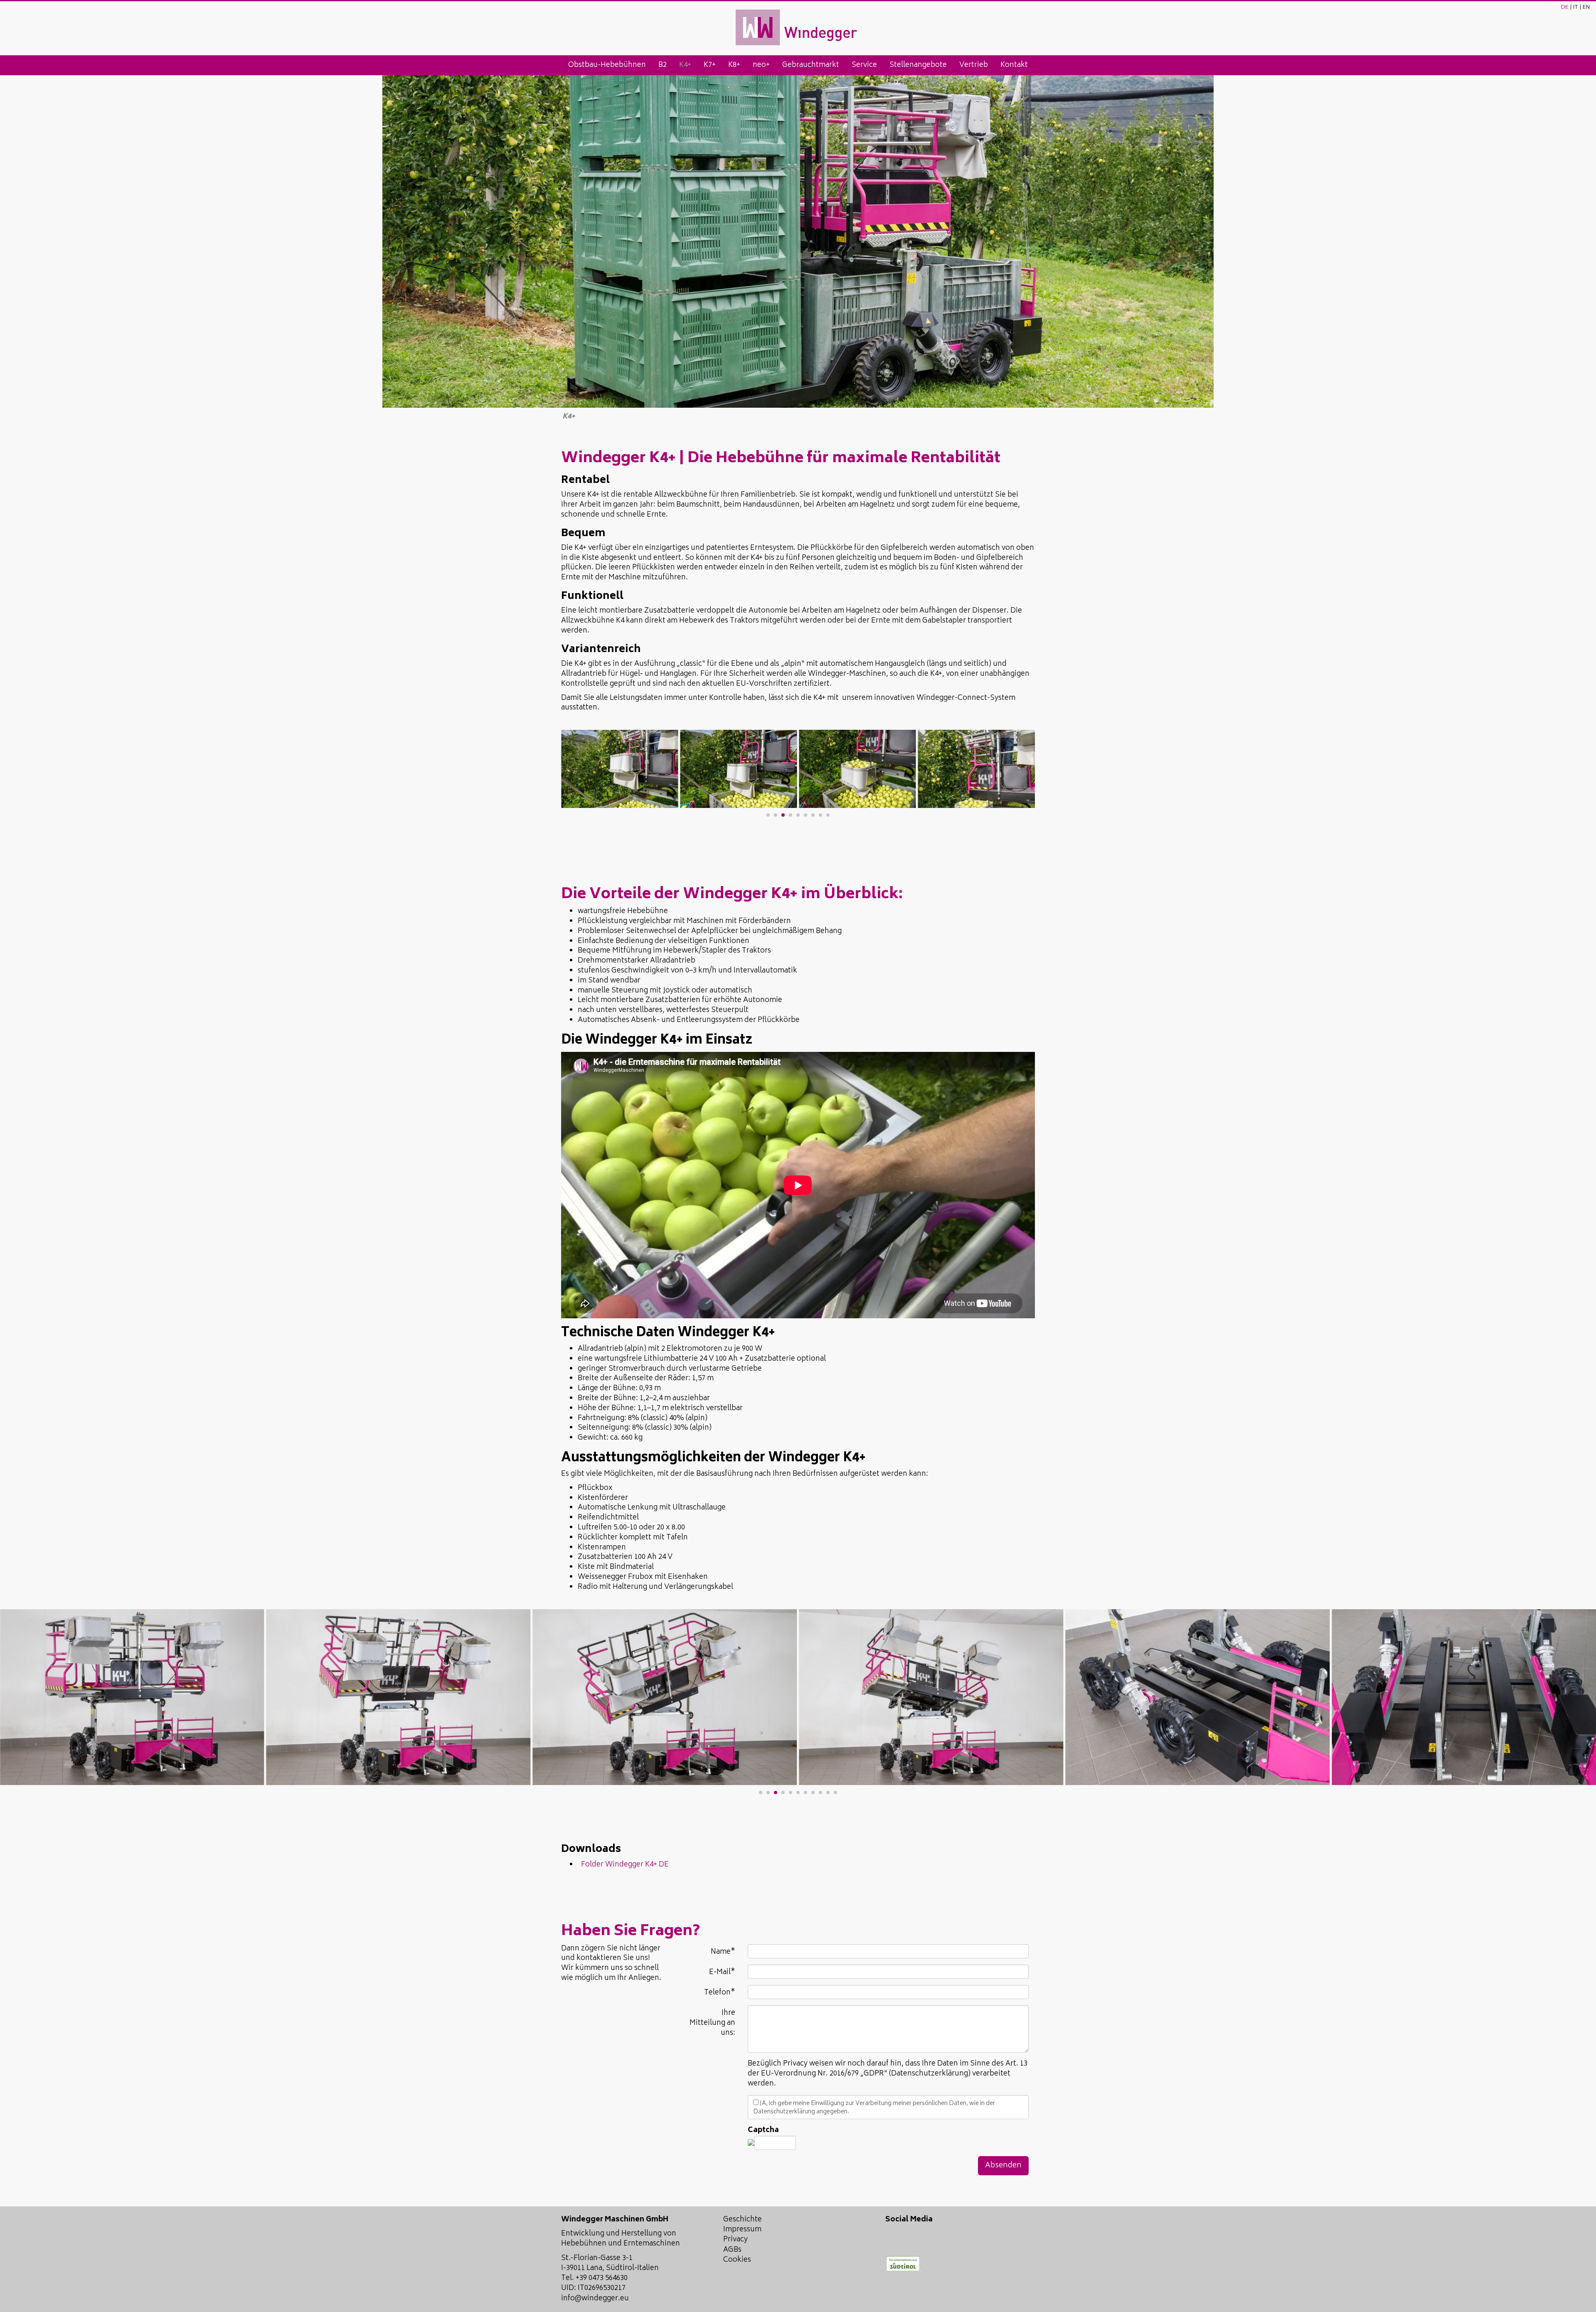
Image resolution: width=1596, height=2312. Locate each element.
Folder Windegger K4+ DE (623, 1865)
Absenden (1003, 2166)
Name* (723, 1951)
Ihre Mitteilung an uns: (712, 2023)
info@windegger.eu (595, 2299)
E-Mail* (722, 1972)
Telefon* (720, 1992)
